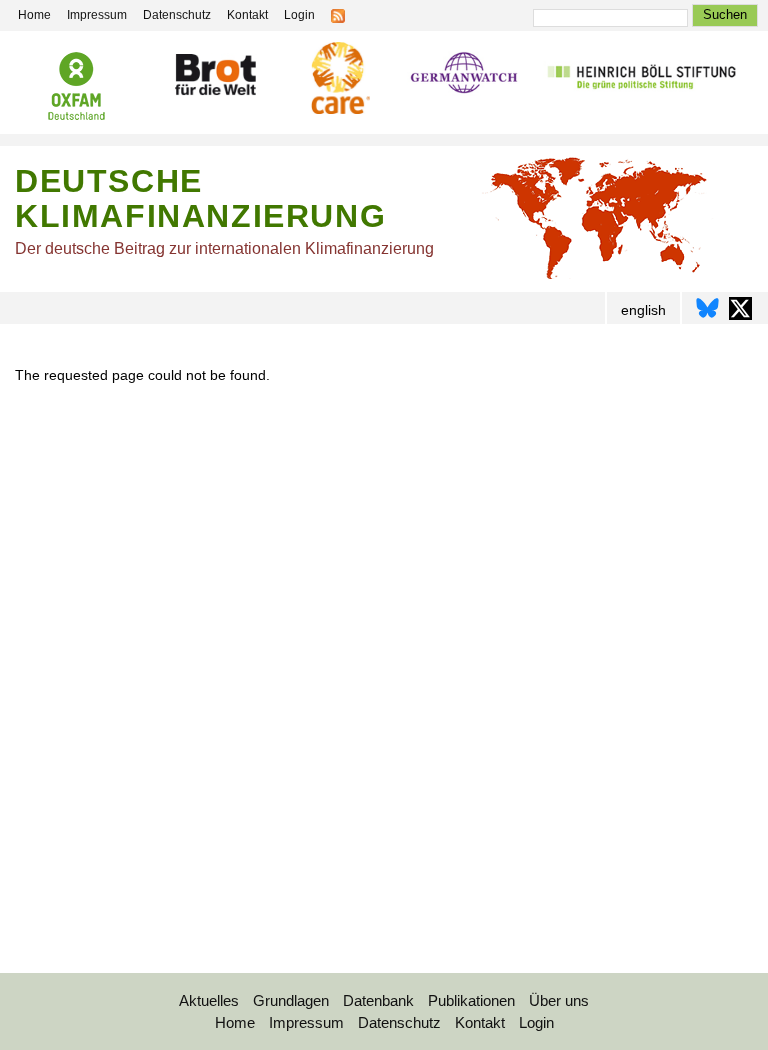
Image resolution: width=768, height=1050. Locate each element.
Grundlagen (291, 1000)
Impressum (97, 15)
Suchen (725, 14)
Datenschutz (177, 15)
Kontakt (247, 15)
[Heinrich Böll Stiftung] (641, 77)
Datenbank (378, 1000)
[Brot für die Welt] (215, 78)
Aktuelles (209, 1000)
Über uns (559, 1000)
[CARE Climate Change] (337, 81)
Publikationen (471, 1000)
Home (34, 15)
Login (299, 15)
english (643, 310)
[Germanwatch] (464, 77)
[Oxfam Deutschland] (77, 89)
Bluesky (707, 308)
